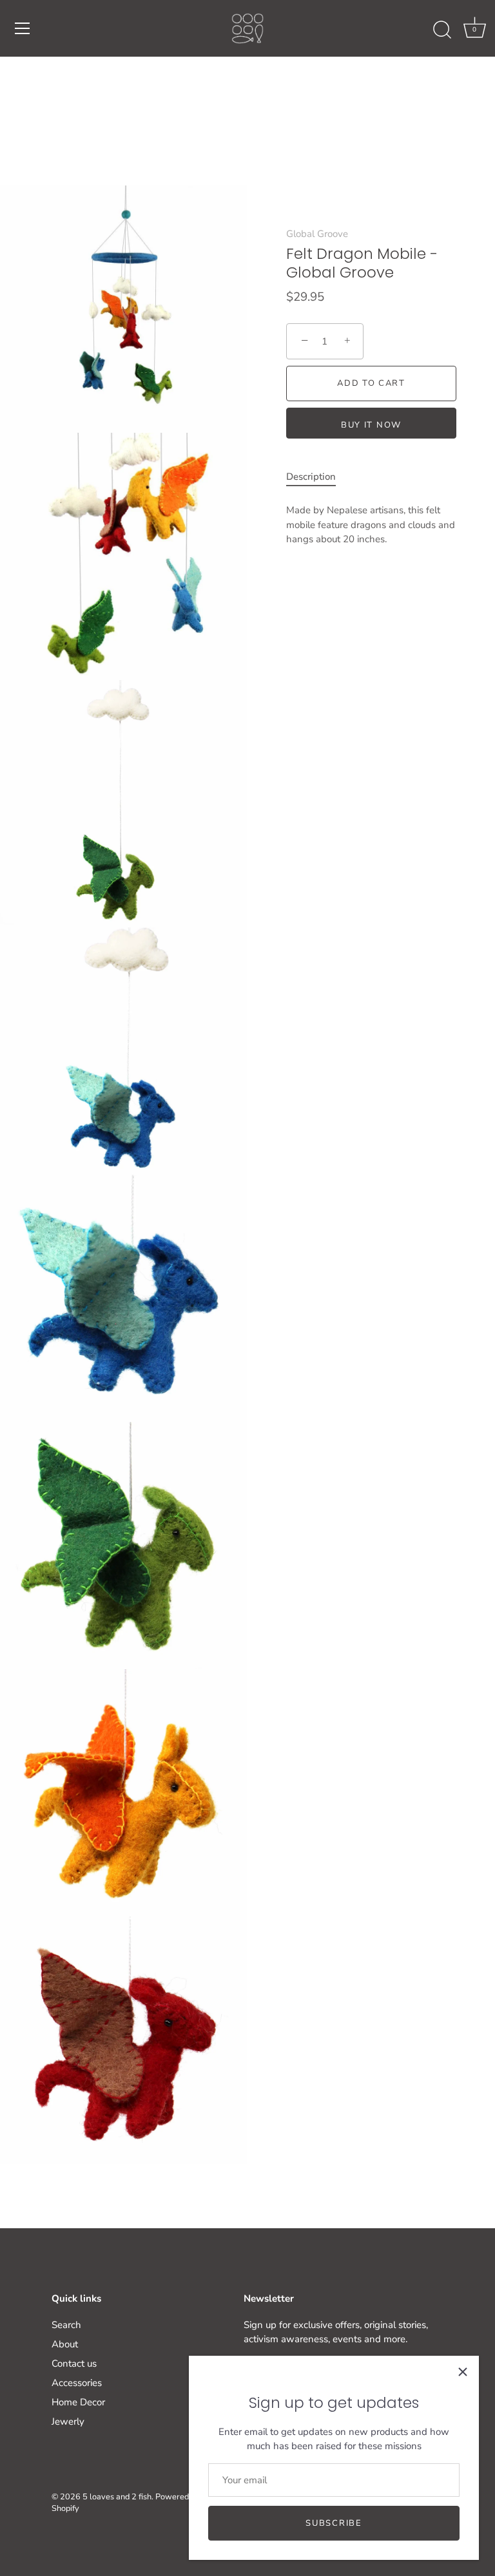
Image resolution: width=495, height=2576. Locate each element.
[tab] (317, 477)
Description (311, 477)
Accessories (77, 2383)
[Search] (442, 30)
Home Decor (78, 2402)
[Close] (463, 2372)
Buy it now (371, 425)
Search (66, 2325)
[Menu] (23, 28)
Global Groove (317, 234)
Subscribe (334, 2523)
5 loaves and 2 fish (117, 2497)
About (65, 2344)
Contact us (74, 2363)
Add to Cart (371, 383)
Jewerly (68, 2421)
